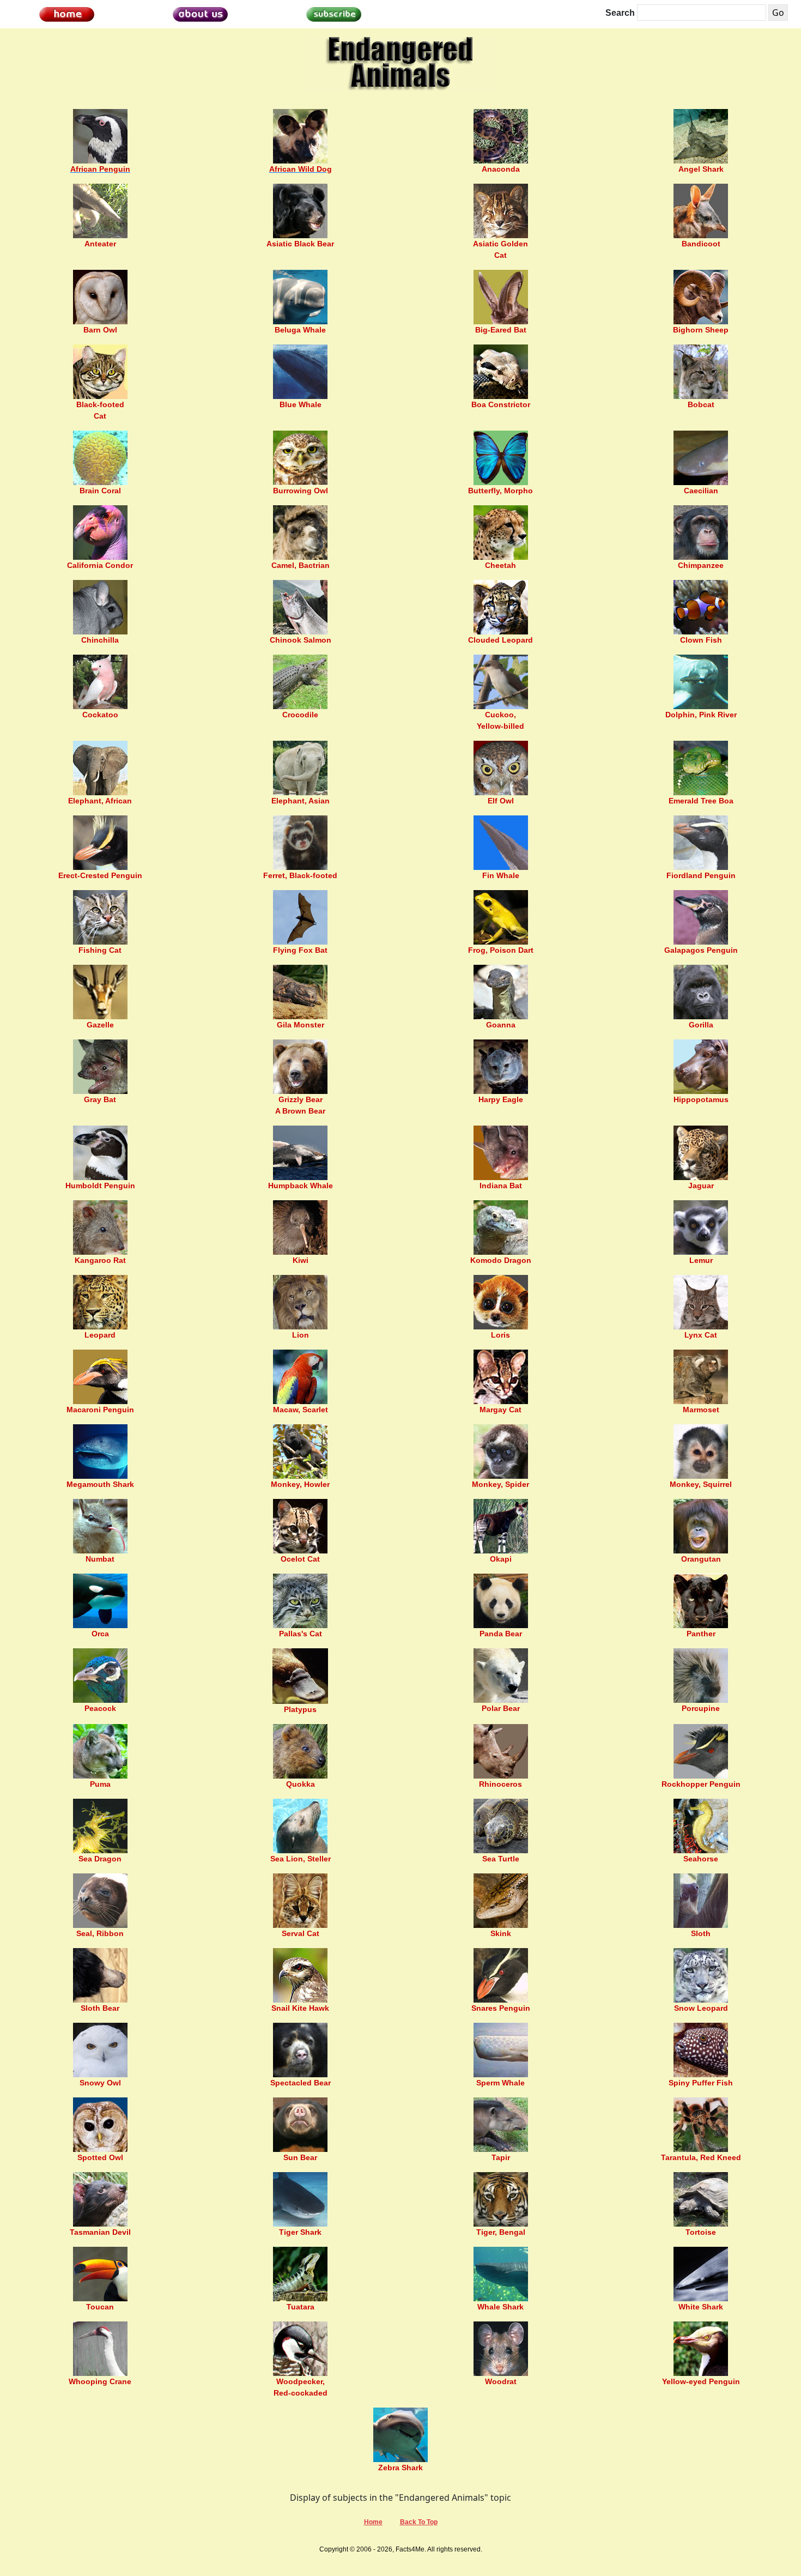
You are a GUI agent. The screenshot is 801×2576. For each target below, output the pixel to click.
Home (373, 2522)
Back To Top (419, 2522)
